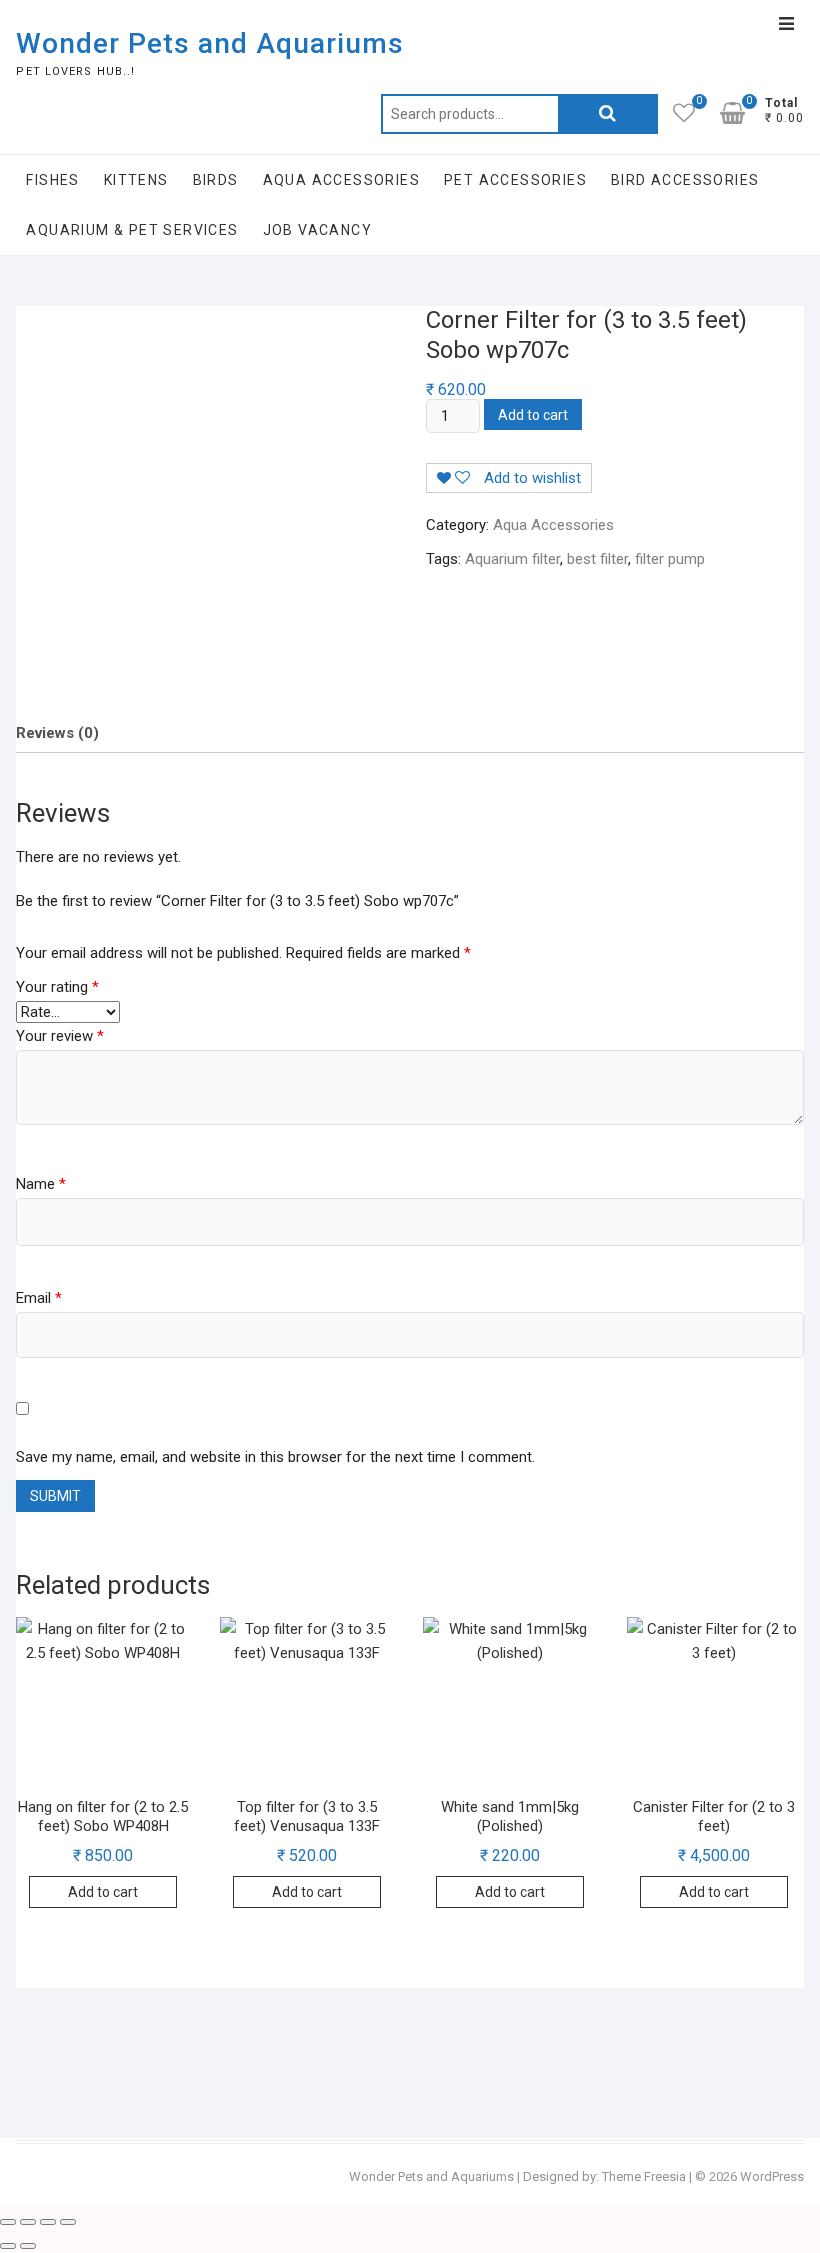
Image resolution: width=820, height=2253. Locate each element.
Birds (216, 180)
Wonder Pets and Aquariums (210, 43)
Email (39, 1298)
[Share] (48, 2222)
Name (41, 1184)
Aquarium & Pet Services (132, 230)
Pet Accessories (515, 180)
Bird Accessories (685, 180)
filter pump (670, 559)
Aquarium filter (512, 559)
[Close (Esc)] (68, 2222)
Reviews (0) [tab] (57, 733)
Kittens (136, 180)
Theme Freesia (644, 2176)
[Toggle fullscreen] (28, 2222)
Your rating (57, 987)
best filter (597, 559)
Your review (60, 1036)
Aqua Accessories (341, 180)
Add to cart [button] (103, 1892)
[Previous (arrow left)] (8, 2246)
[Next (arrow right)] (28, 2246)
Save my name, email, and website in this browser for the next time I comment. (275, 1457)
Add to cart (533, 415)
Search (608, 114)
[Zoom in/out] (8, 2222)
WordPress (772, 2176)
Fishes (52, 180)
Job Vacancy (317, 230)
